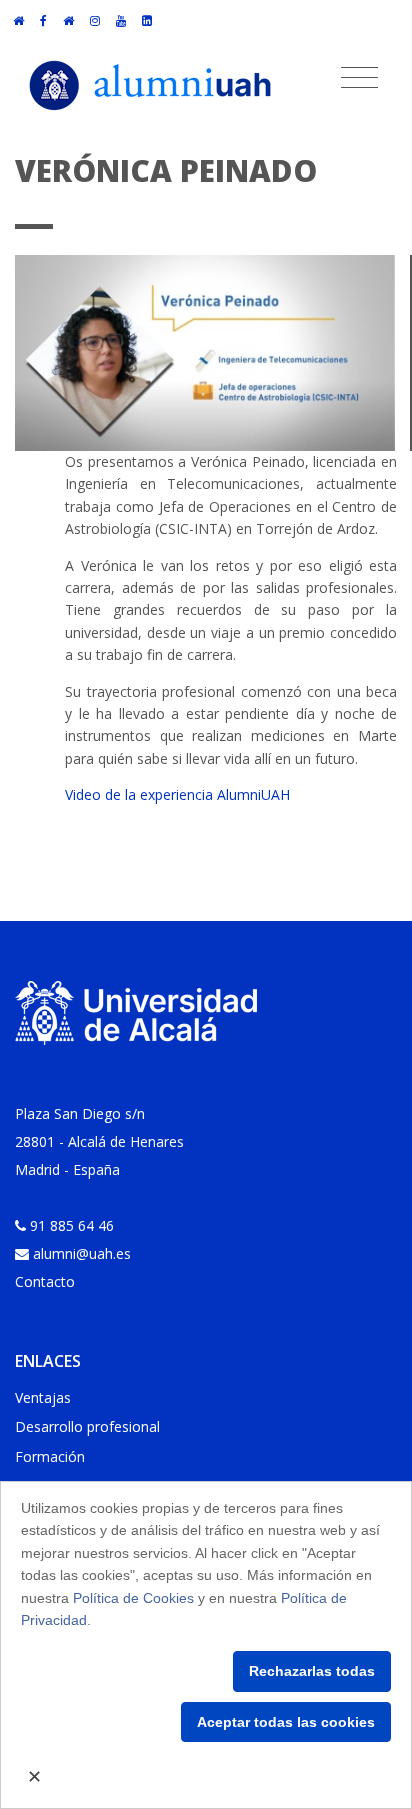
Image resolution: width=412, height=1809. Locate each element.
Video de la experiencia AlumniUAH (177, 794)
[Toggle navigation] (359, 78)
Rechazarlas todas (312, 1671)
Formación (50, 1456)
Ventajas (43, 1397)
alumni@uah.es (82, 1253)
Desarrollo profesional (87, 1426)
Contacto (45, 1281)
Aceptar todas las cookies (286, 1722)
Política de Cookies (133, 1598)
